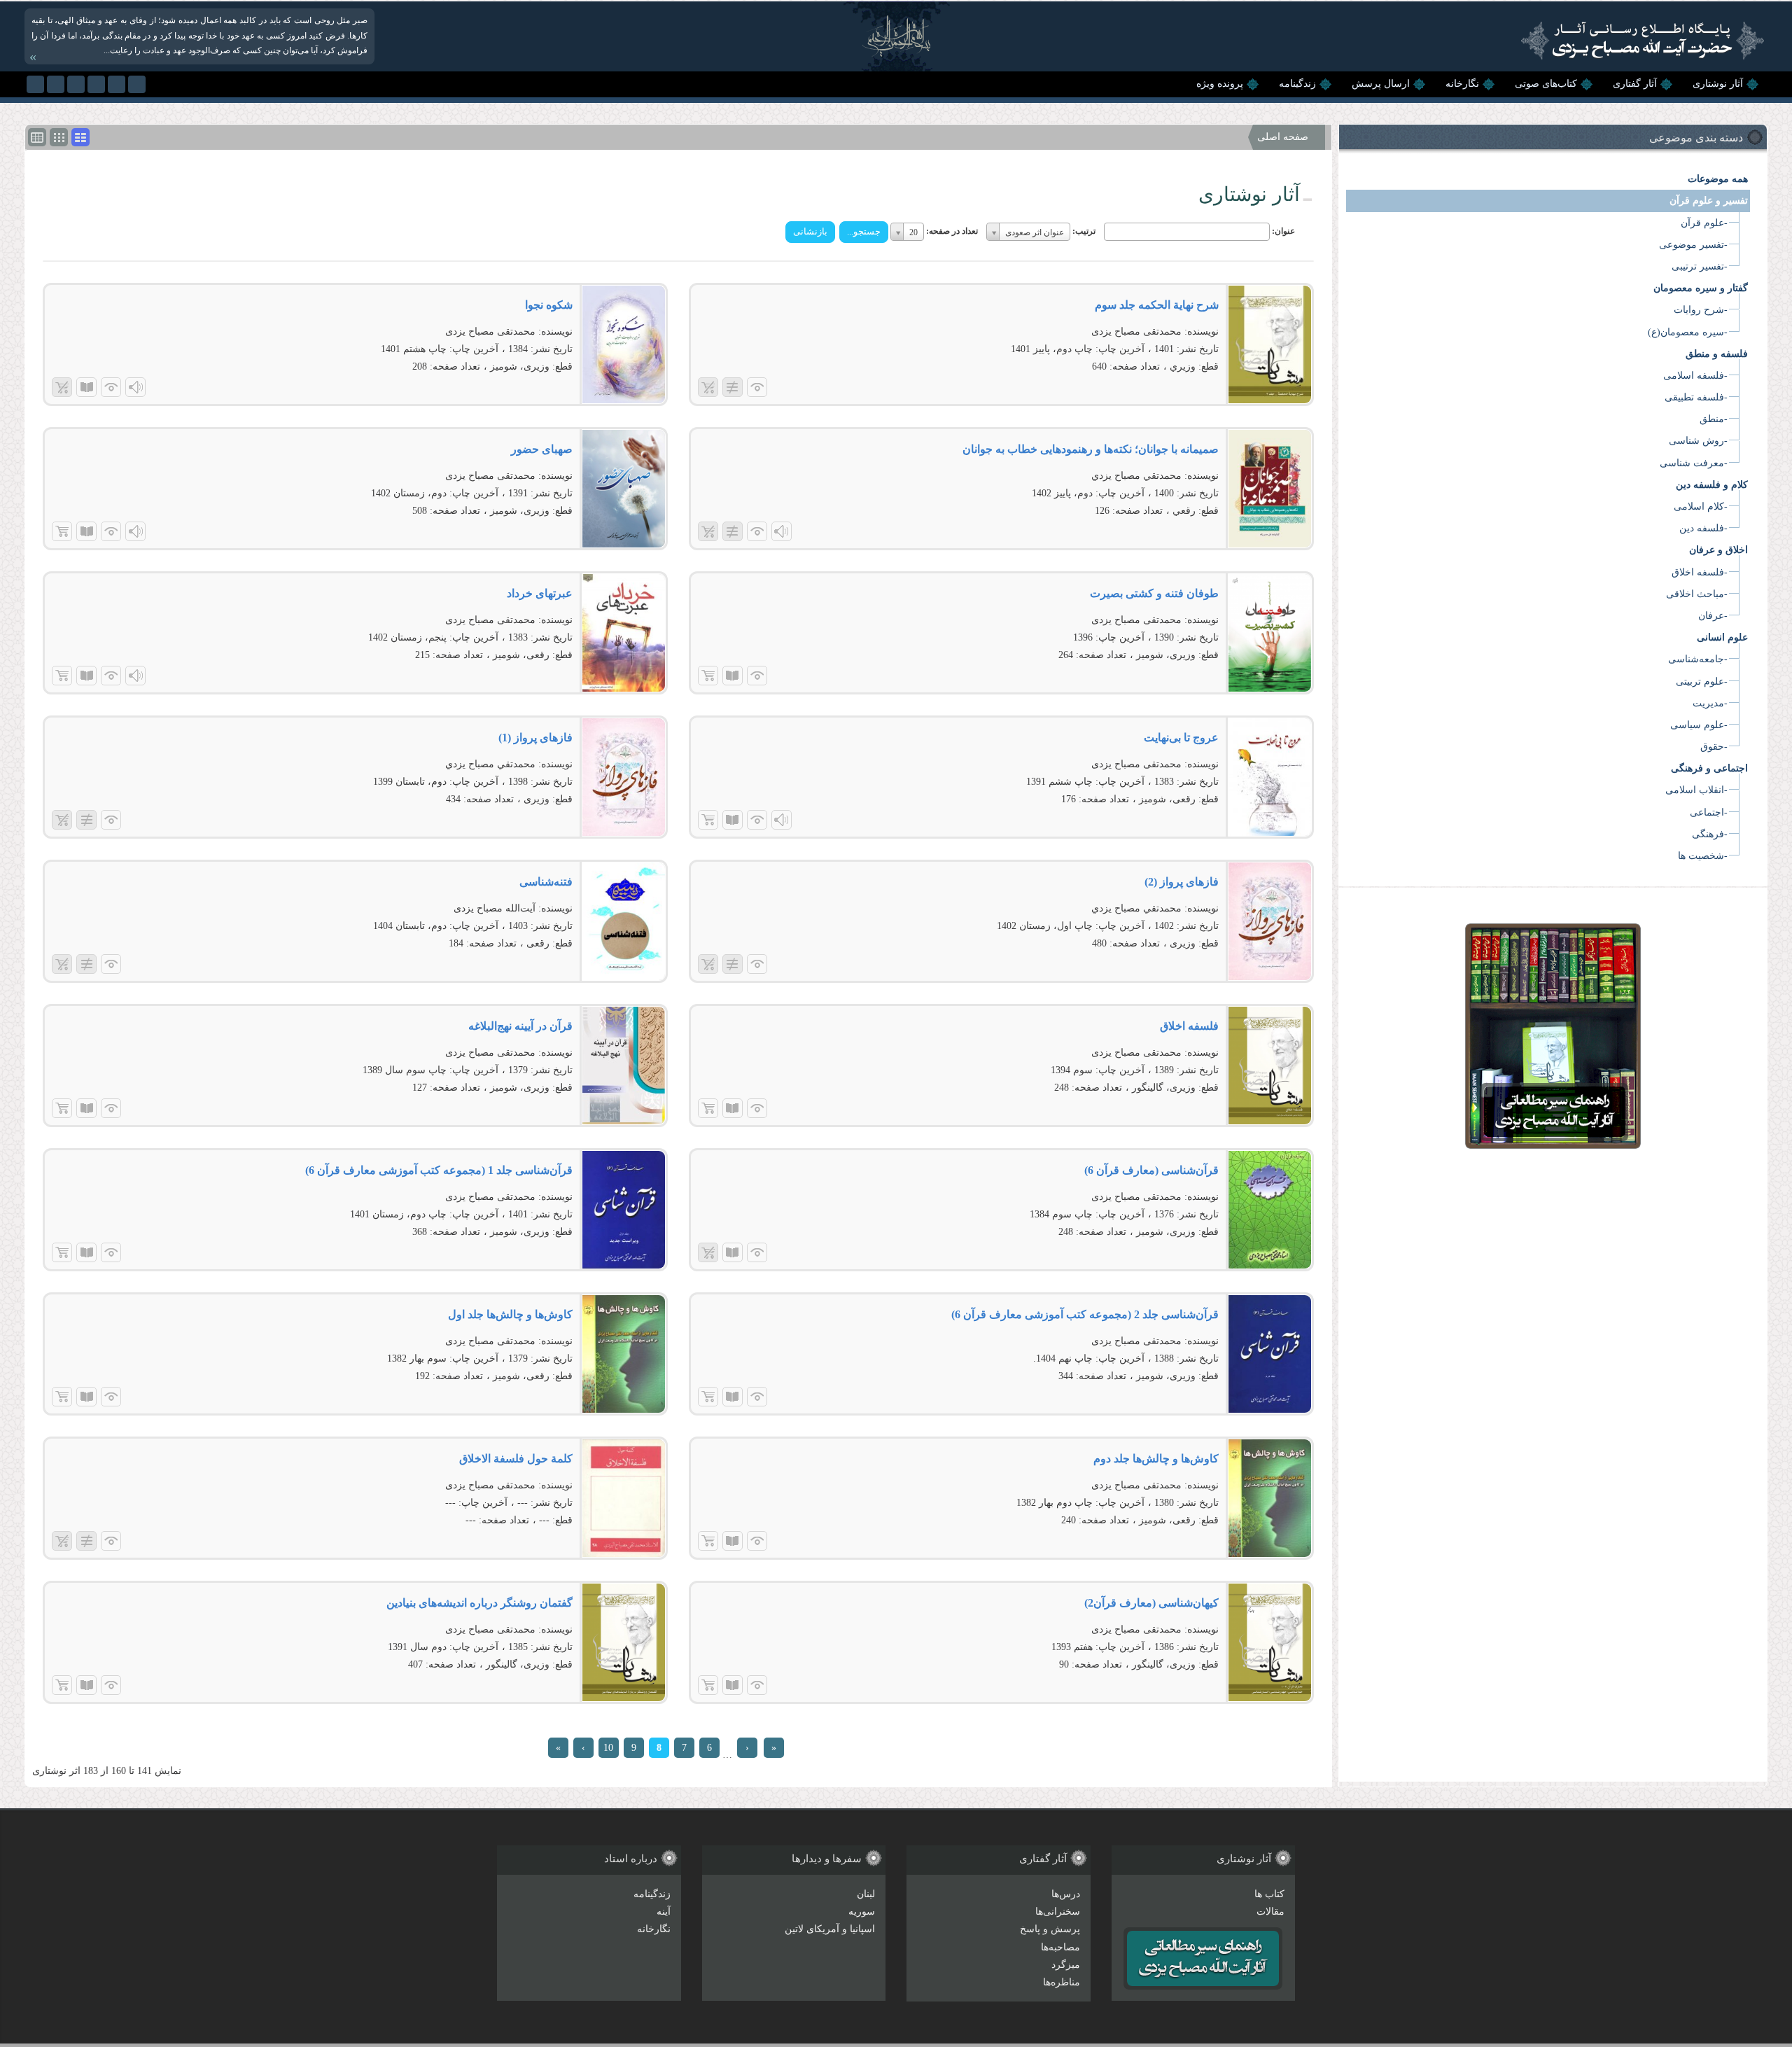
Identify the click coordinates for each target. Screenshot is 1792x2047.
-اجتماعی (1709, 812)
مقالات (1270, 1912)
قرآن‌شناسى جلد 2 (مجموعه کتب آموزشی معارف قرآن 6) (1085, 1314)
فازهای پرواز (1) (535, 738)
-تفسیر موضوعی (1693, 245)
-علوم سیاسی (1699, 725)
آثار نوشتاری (1718, 84)
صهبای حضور (542, 449)
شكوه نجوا (549, 305)
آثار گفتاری (1635, 84)
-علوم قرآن (1704, 223)
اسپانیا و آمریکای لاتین (830, 1929)
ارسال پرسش (1381, 84)
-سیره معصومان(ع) (1688, 332)
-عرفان (1713, 616)
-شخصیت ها (1703, 856)
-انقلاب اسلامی (1696, 790)
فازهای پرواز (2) (1182, 882)
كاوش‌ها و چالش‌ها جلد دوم (1156, 1459)
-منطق (1714, 419)
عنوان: (1283, 231)
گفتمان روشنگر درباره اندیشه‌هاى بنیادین (479, 1603)
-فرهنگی (1710, 834)
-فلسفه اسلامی (1695, 376)
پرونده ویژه (1220, 84)
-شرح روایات (1701, 310)
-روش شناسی (1698, 441)
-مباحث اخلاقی (1697, 594)
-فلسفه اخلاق (1700, 572)
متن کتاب (86, 387)
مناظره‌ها (1062, 1982)
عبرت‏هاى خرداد (540, 593)
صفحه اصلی (1283, 137)
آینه (664, 1912)
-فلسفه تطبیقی (1696, 397)
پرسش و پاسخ (1050, 1929)
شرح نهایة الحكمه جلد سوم (1157, 305)
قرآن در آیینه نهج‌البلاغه (520, 1026)
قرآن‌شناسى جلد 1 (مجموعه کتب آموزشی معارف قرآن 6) (439, 1170)
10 (608, 1748)
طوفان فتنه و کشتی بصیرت (1154, 593)
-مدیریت (1710, 703)
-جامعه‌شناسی (1698, 659)
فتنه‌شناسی (546, 882)
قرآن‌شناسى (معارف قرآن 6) (1151, 1170)
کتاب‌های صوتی (1546, 84)
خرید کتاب (62, 531)
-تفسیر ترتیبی (1700, 266)
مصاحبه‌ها (1060, 1947)
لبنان (866, 1894)
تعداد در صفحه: (952, 231)
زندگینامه (1297, 84)
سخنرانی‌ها (1058, 1912)
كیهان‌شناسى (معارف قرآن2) (1151, 1603)
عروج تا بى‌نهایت (1181, 738)
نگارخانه (1462, 84)
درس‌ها (1066, 1894)
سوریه (862, 1912)
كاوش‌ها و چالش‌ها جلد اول (510, 1314)
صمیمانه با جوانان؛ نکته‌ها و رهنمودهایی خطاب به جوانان (1091, 449)
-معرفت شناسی (1694, 463)
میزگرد (1066, 1965)
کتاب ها (1269, 1894)
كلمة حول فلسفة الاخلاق (516, 1459)
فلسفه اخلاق (1189, 1026)
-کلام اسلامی (1701, 506)
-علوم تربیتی (1702, 682)
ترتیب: (1084, 231)
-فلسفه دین (1703, 528)
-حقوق (1714, 747)
